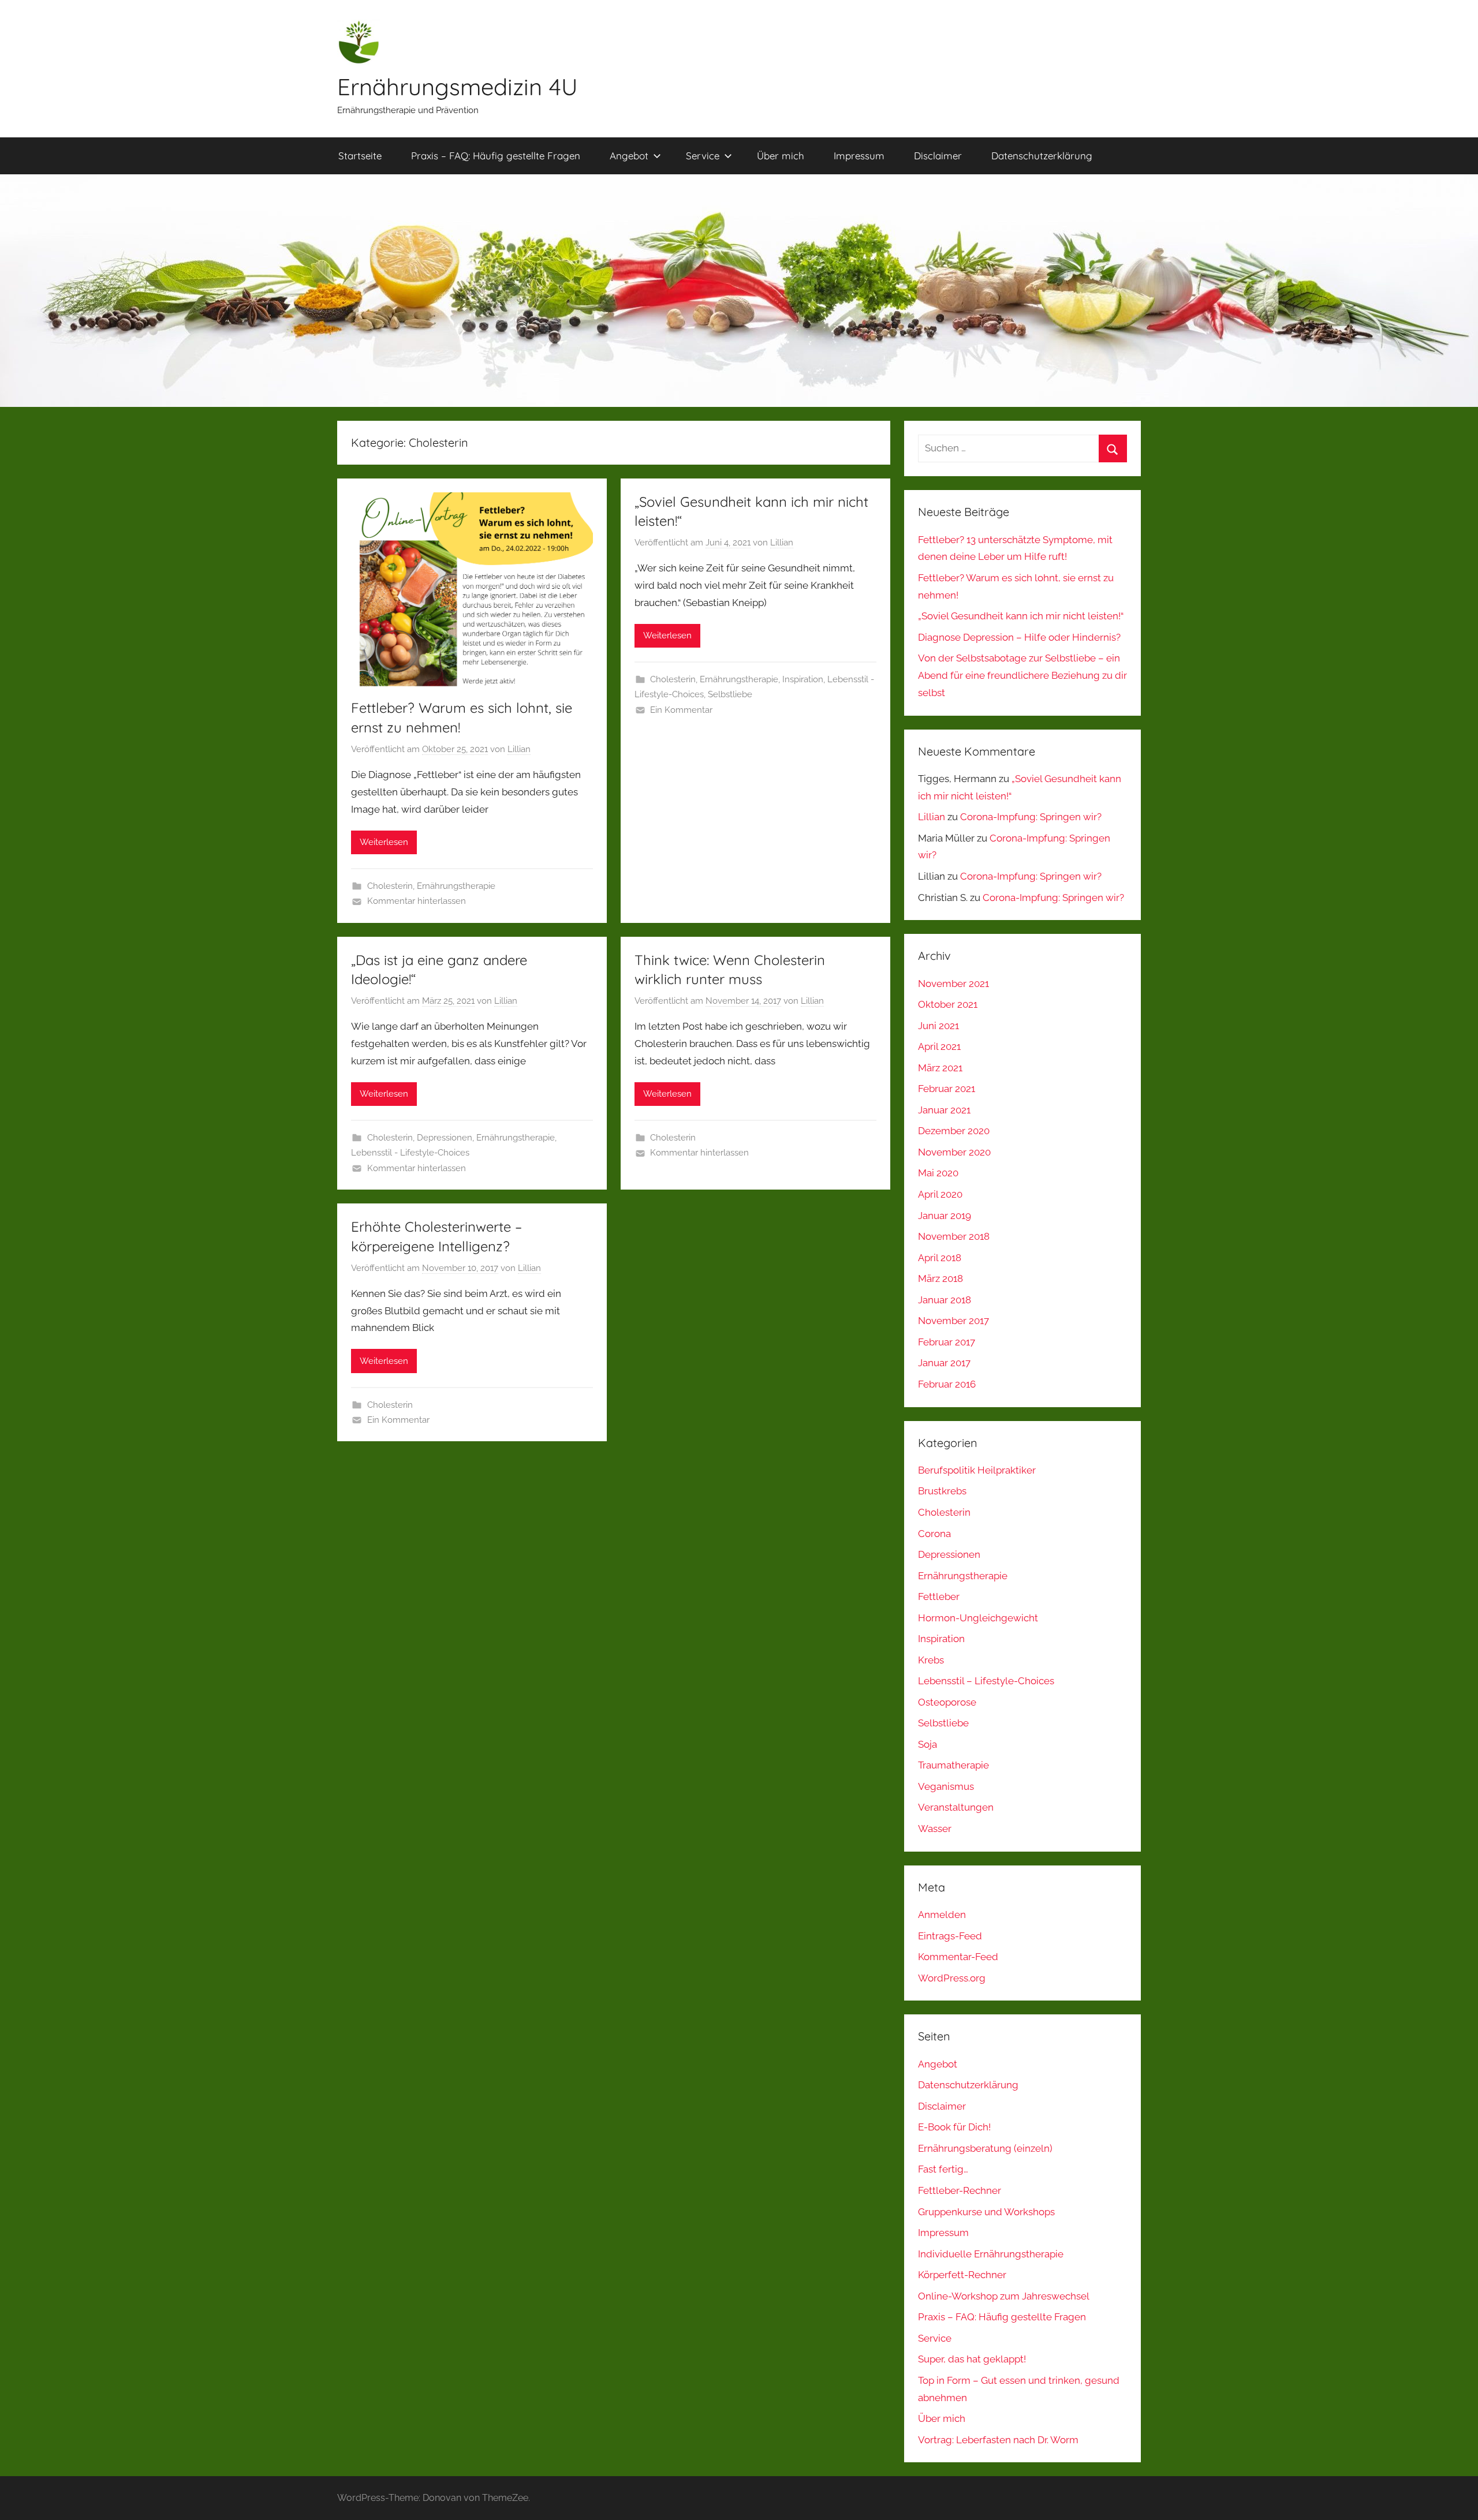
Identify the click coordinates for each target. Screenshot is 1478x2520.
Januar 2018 (945, 1300)
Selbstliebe (730, 694)
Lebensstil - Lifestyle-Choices (410, 1153)
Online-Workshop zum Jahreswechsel (1004, 2296)
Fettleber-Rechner (960, 2190)
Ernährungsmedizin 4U (458, 87)
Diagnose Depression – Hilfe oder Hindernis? (1019, 637)
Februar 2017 (947, 1342)
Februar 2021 (947, 1089)
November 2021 (953, 984)
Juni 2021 (938, 1026)
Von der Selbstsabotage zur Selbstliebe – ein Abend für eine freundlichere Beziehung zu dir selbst (1022, 675)
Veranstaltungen (956, 1807)
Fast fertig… (943, 2169)
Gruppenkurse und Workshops (986, 2212)
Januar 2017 (944, 1363)
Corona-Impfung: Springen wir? (1031, 817)
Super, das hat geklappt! (972, 2359)
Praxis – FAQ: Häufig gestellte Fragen (496, 156)
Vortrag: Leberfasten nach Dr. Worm (998, 2440)
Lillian (519, 749)
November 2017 (953, 1321)
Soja (928, 1744)
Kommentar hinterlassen (417, 901)
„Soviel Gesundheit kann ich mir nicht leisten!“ (1021, 616)
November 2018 (954, 1236)
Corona (934, 1534)
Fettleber (939, 1597)
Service (703, 156)
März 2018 (940, 1278)
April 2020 (940, 1194)
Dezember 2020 (954, 1131)
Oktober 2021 (948, 1004)
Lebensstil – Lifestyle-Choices (986, 1681)
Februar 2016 (947, 1384)
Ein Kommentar (681, 710)
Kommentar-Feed (958, 1957)
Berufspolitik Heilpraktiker (977, 1470)
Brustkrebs (942, 1491)
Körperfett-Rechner (962, 2275)
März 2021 (940, 1068)
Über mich (781, 156)
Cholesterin (390, 886)
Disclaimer (938, 156)
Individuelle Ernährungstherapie (991, 2254)
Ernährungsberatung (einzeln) (985, 2148)
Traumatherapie (953, 1765)
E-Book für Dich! (954, 2127)
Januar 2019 (945, 1216)
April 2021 (939, 1046)
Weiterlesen (384, 842)
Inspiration (803, 679)
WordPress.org (952, 1978)
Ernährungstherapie (456, 886)
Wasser (935, 1829)
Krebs (931, 1660)
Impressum (859, 156)
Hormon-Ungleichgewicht (978, 1618)
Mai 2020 (938, 1173)
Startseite (360, 156)
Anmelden (942, 1915)
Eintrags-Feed (950, 1936)
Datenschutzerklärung (1042, 156)
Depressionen (445, 1138)
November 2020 (954, 1152)
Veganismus (946, 1786)
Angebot (629, 156)
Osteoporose (947, 1702)
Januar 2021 (944, 1110)
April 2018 (940, 1258)
